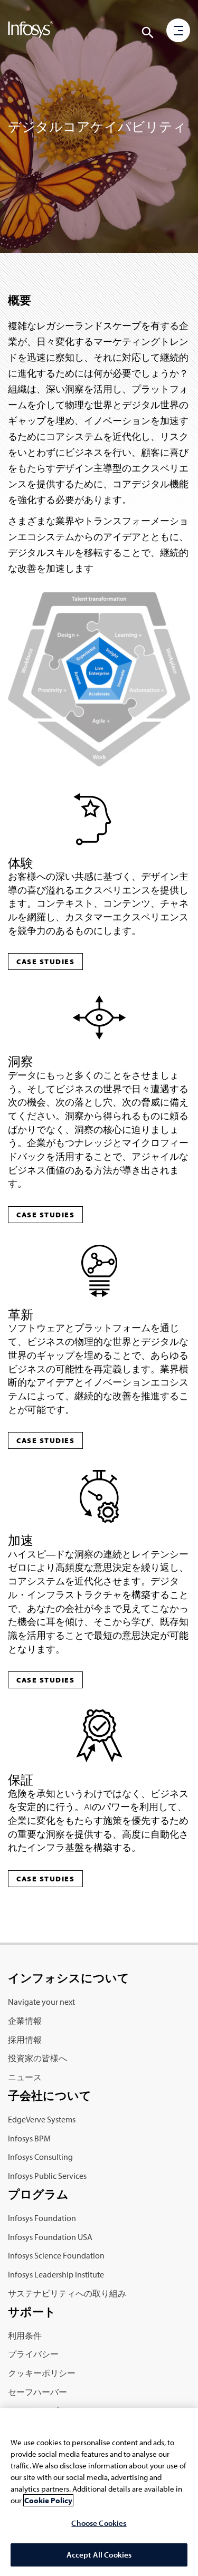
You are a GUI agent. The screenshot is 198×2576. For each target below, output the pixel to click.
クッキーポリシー (42, 2373)
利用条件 (25, 2335)
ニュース (25, 2077)
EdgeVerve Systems (42, 2119)
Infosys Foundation (42, 2218)
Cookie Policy (48, 2500)
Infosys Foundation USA (50, 2237)
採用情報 (25, 2040)
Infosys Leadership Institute (56, 2274)
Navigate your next (41, 2002)
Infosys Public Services (47, 2176)
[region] (99, 2492)
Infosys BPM (29, 2138)
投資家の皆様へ (37, 2058)
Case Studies (45, 962)
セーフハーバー (37, 2392)
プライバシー (33, 2354)
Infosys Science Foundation (56, 2255)
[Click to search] (148, 33)
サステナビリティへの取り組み (67, 2293)
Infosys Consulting (40, 2157)
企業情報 (25, 2021)
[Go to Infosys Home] (31, 32)
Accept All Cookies (99, 2555)
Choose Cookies (99, 2523)
